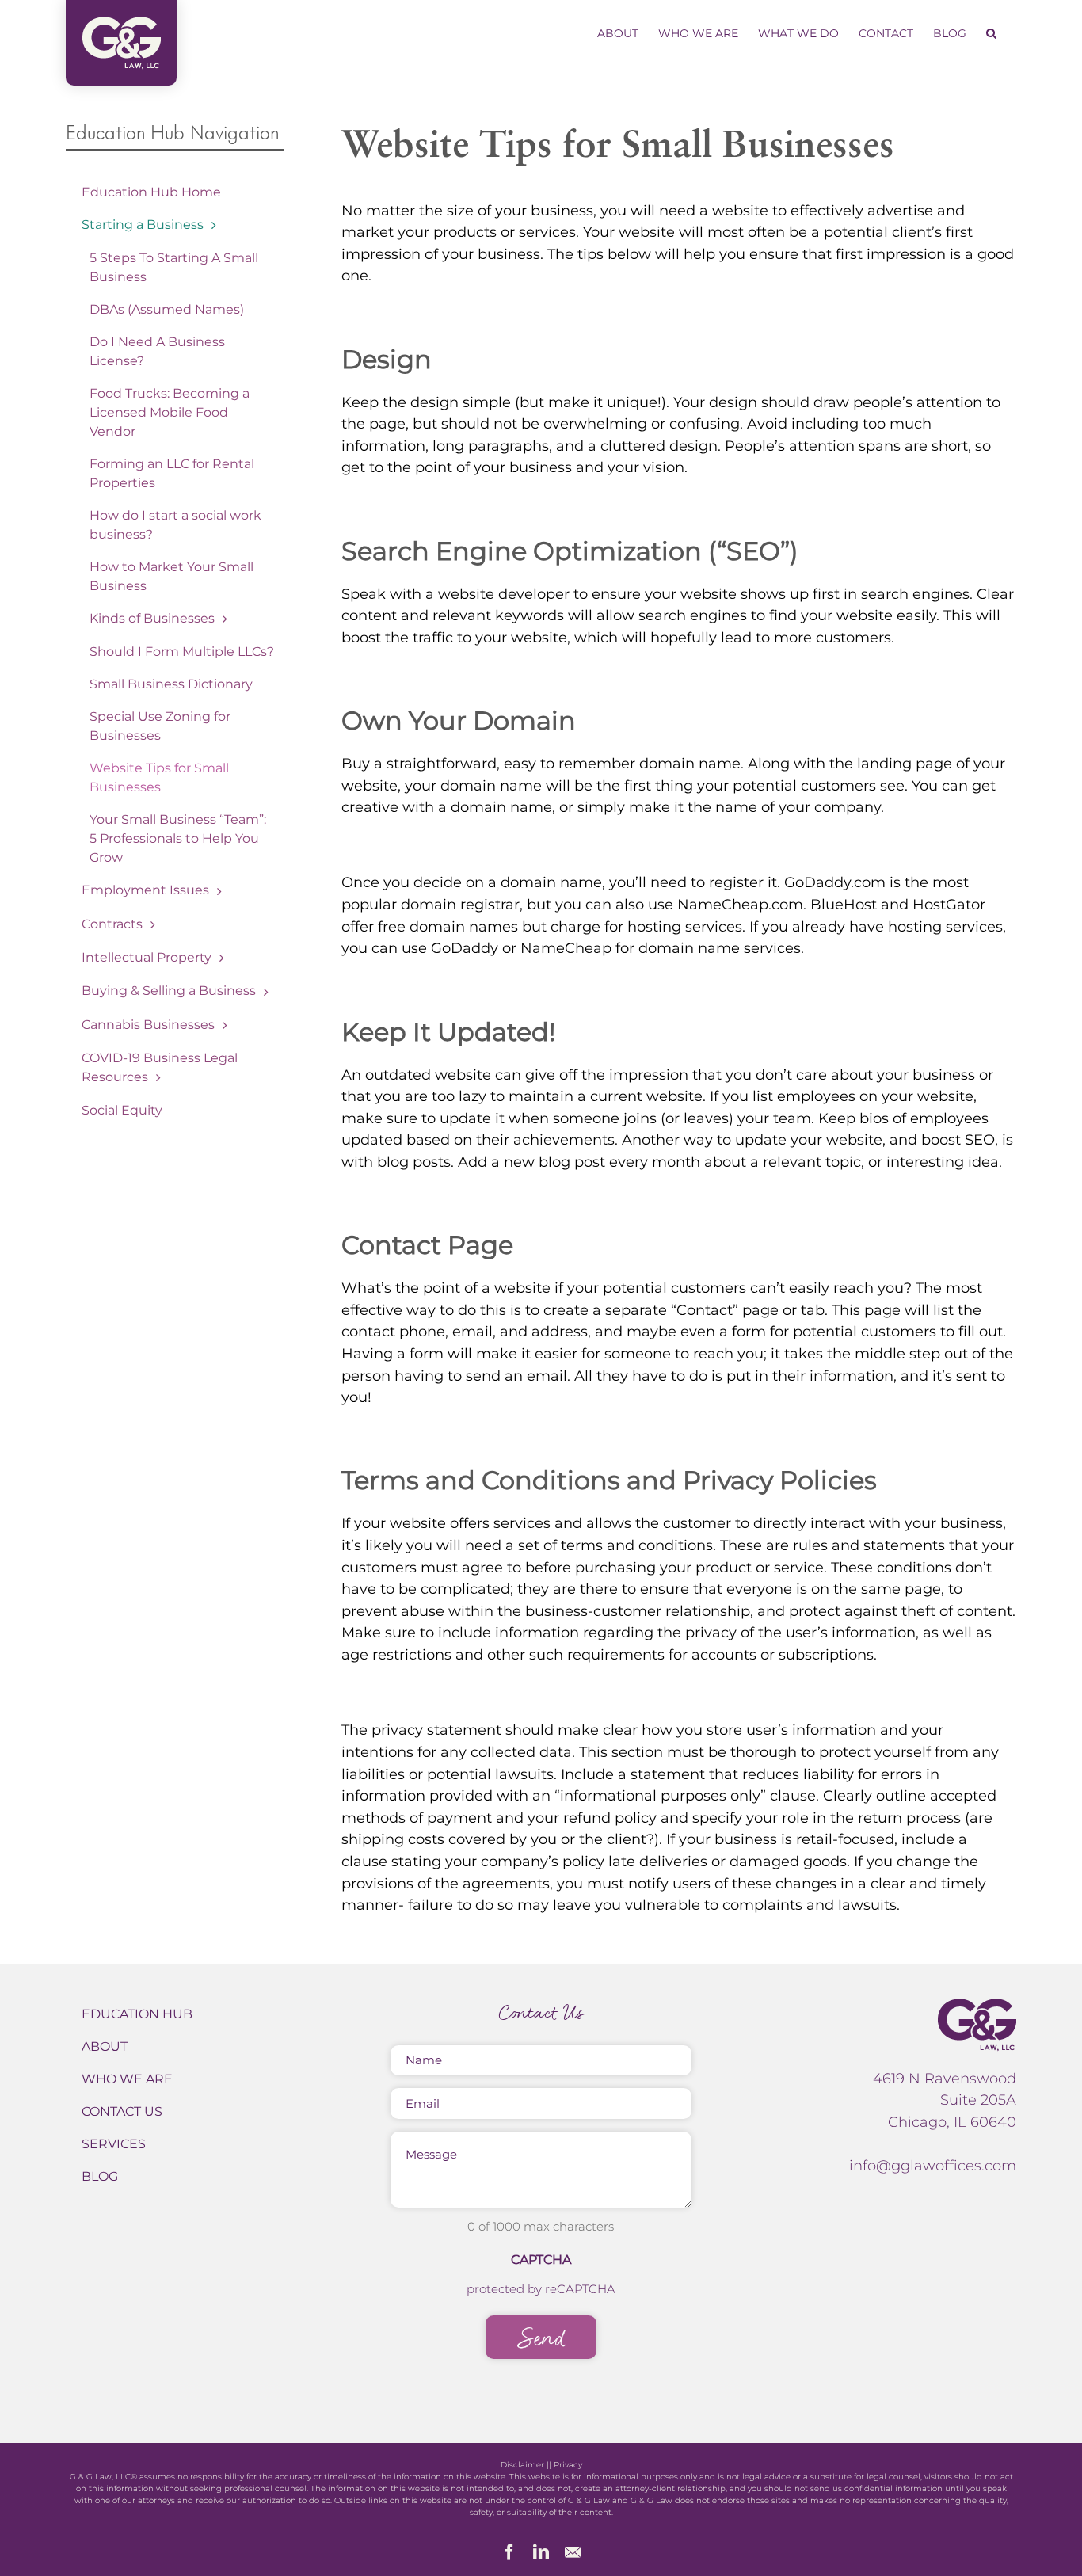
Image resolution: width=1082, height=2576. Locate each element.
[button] (991, 33)
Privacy (568, 2465)
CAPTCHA (541, 2260)
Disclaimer (522, 2465)
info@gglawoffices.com (933, 2165)
